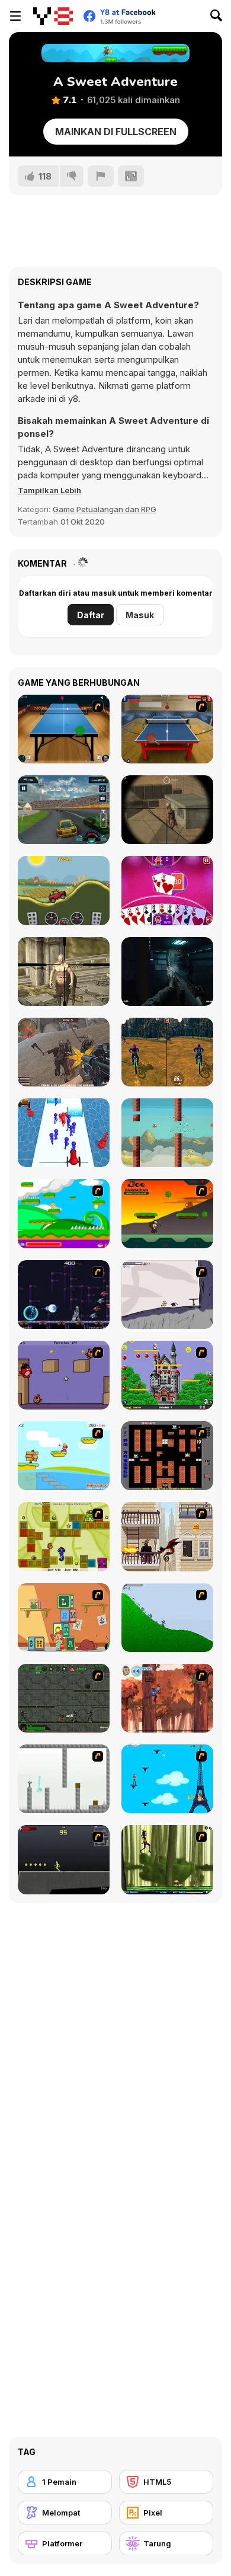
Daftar (91, 615)
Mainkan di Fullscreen (116, 132)
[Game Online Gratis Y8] (53, 16)
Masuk (140, 615)
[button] (49, 490)
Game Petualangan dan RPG (105, 509)
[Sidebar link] (15, 16)
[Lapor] (101, 176)
